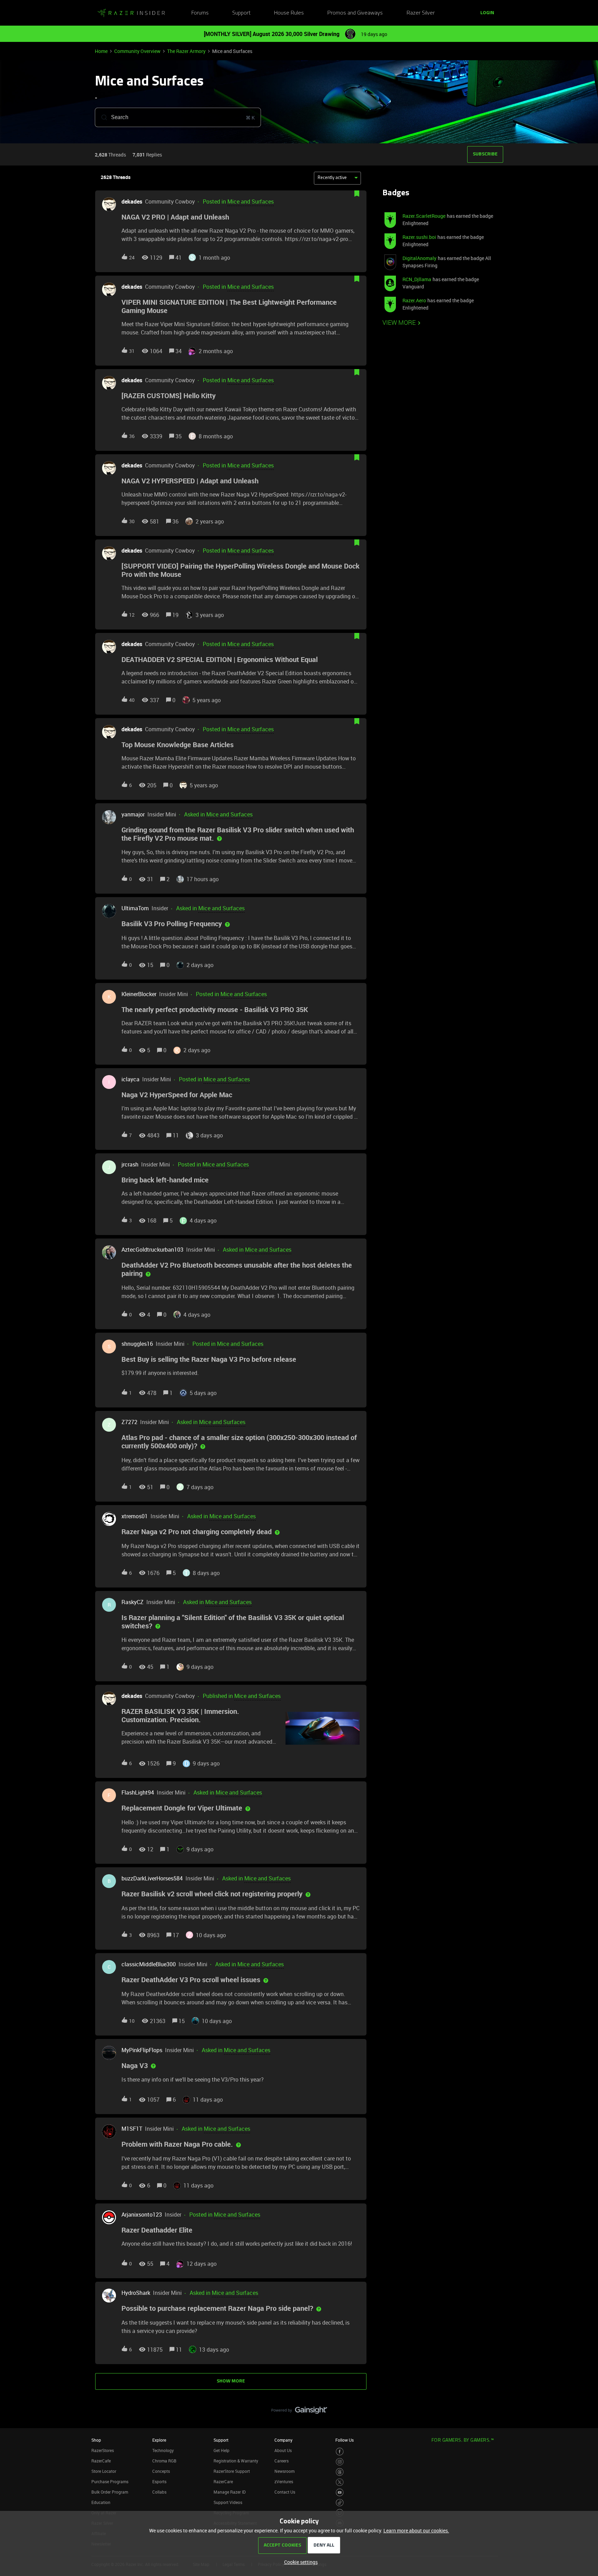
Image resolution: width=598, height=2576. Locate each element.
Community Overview (137, 51)
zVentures (284, 2481)
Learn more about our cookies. (416, 2530)
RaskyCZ (133, 1602)
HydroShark (136, 2293)
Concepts (161, 2471)
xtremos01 (135, 1516)
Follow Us (345, 2440)
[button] (299, 2562)
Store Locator (104, 2471)
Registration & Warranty (236, 2461)
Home (101, 51)
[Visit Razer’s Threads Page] (340, 2472)
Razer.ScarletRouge (424, 216)
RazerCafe (101, 2461)
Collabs (159, 2492)
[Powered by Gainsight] (299, 2412)
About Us (283, 2450)
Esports (159, 2481)
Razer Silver (421, 13)
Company (283, 2440)
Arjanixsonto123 (142, 2215)
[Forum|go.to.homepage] (131, 13)
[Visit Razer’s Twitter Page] (340, 2482)
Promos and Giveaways (355, 13)
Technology (163, 2450)
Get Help (221, 2450)
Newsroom (284, 2471)
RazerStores (103, 2450)
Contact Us (285, 2492)
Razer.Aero (414, 300)
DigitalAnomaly (419, 258)
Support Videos (228, 2502)
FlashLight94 (138, 1792)
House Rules (289, 13)
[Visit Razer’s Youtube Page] (340, 2492)
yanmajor (133, 814)
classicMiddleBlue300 (149, 1964)
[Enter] (101, 117)
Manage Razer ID (230, 2492)
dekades (132, 202)
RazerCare (223, 2481)
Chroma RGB (164, 2461)
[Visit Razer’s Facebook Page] (340, 2452)
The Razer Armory (186, 51)
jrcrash (130, 1164)
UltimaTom (135, 908)
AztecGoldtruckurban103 (152, 1250)
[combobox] (178, 117)
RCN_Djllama (417, 279)
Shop (96, 2440)
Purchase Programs (110, 2481)
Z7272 (129, 1422)
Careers (282, 2461)
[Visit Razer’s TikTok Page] (340, 2503)
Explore (159, 2440)
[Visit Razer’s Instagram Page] (340, 2462)
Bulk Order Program (110, 2492)
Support (241, 13)
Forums (200, 13)
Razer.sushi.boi (419, 237)
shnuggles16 (137, 1344)
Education (101, 2502)
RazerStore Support (232, 2471)
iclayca (130, 1079)
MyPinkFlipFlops (142, 2050)
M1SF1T (132, 2129)
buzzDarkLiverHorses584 (152, 1878)
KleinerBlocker (139, 994)
